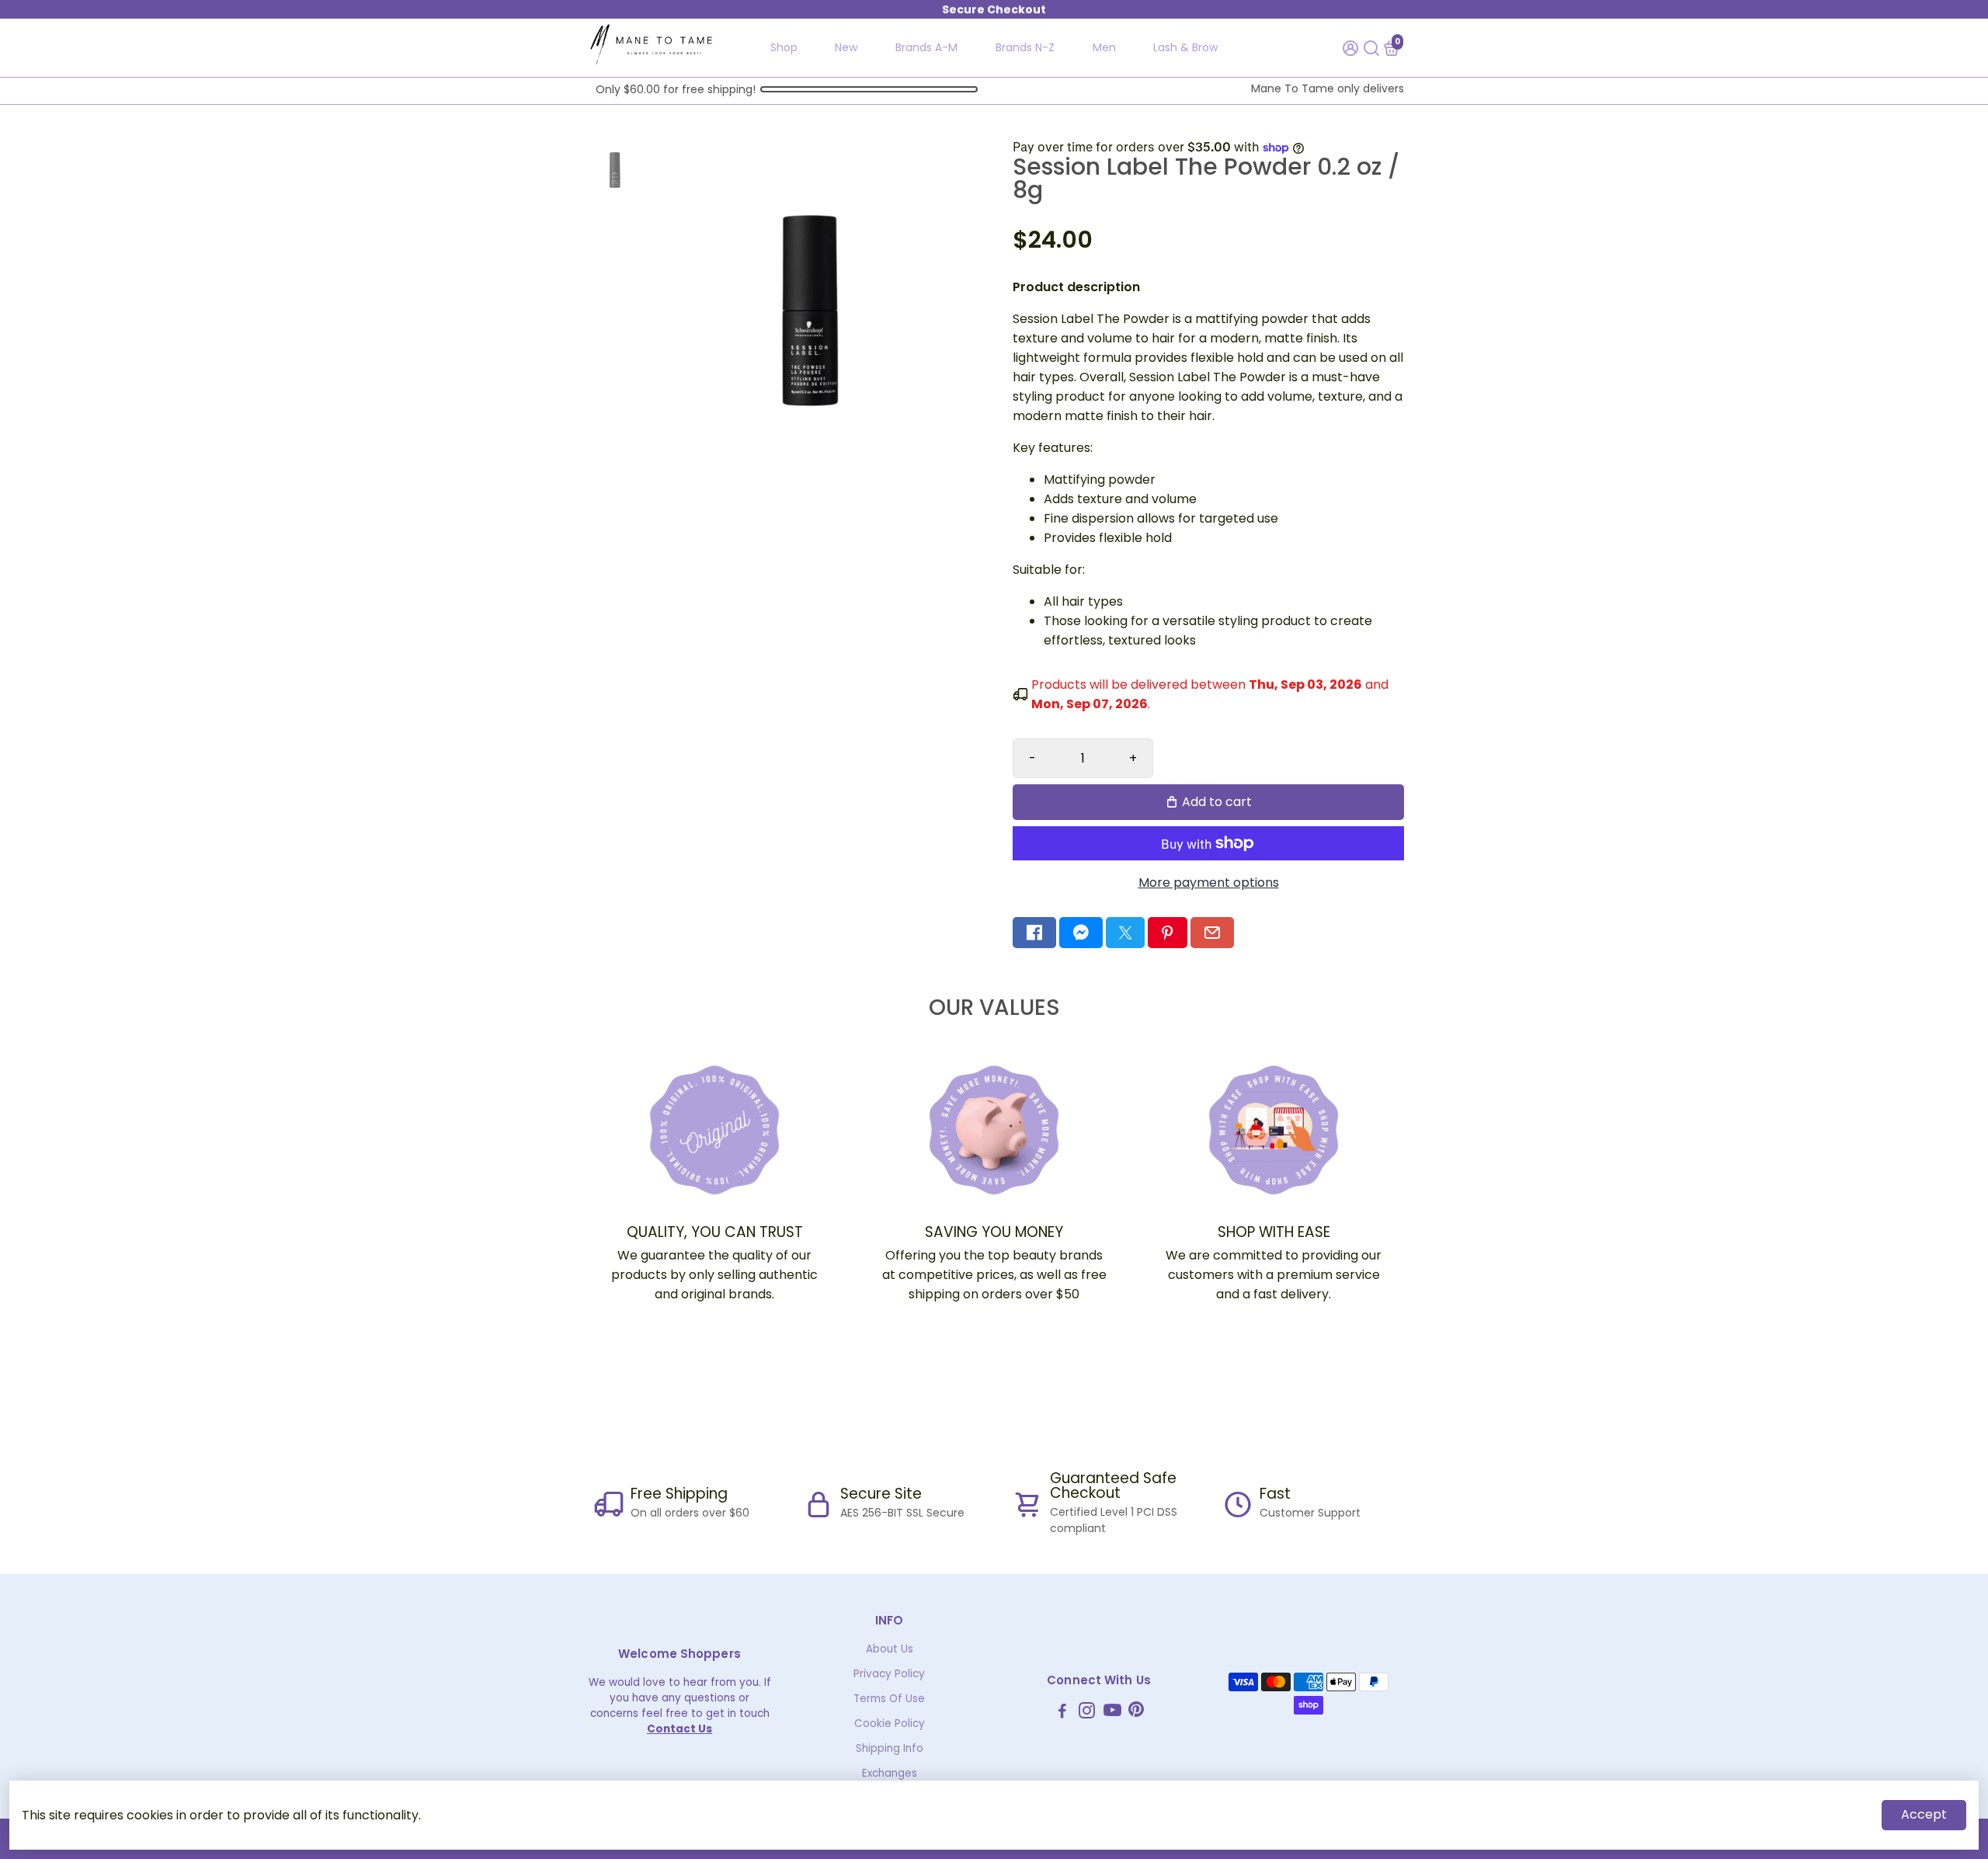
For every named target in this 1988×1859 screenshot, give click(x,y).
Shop (784, 47)
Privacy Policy (889, 1674)
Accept (1924, 1814)
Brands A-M (926, 47)
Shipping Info (890, 1748)
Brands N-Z (1025, 47)
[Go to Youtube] (1112, 1713)
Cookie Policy (890, 1723)
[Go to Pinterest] (1167, 933)
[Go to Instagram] (1087, 1713)
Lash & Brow (1185, 47)
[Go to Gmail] (1212, 933)
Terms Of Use (889, 1699)
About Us (890, 1649)
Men (1104, 47)
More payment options (1209, 883)
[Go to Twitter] (1125, 933)
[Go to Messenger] (1081, 933)
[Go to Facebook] (1034, 933)
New (846, 47)
